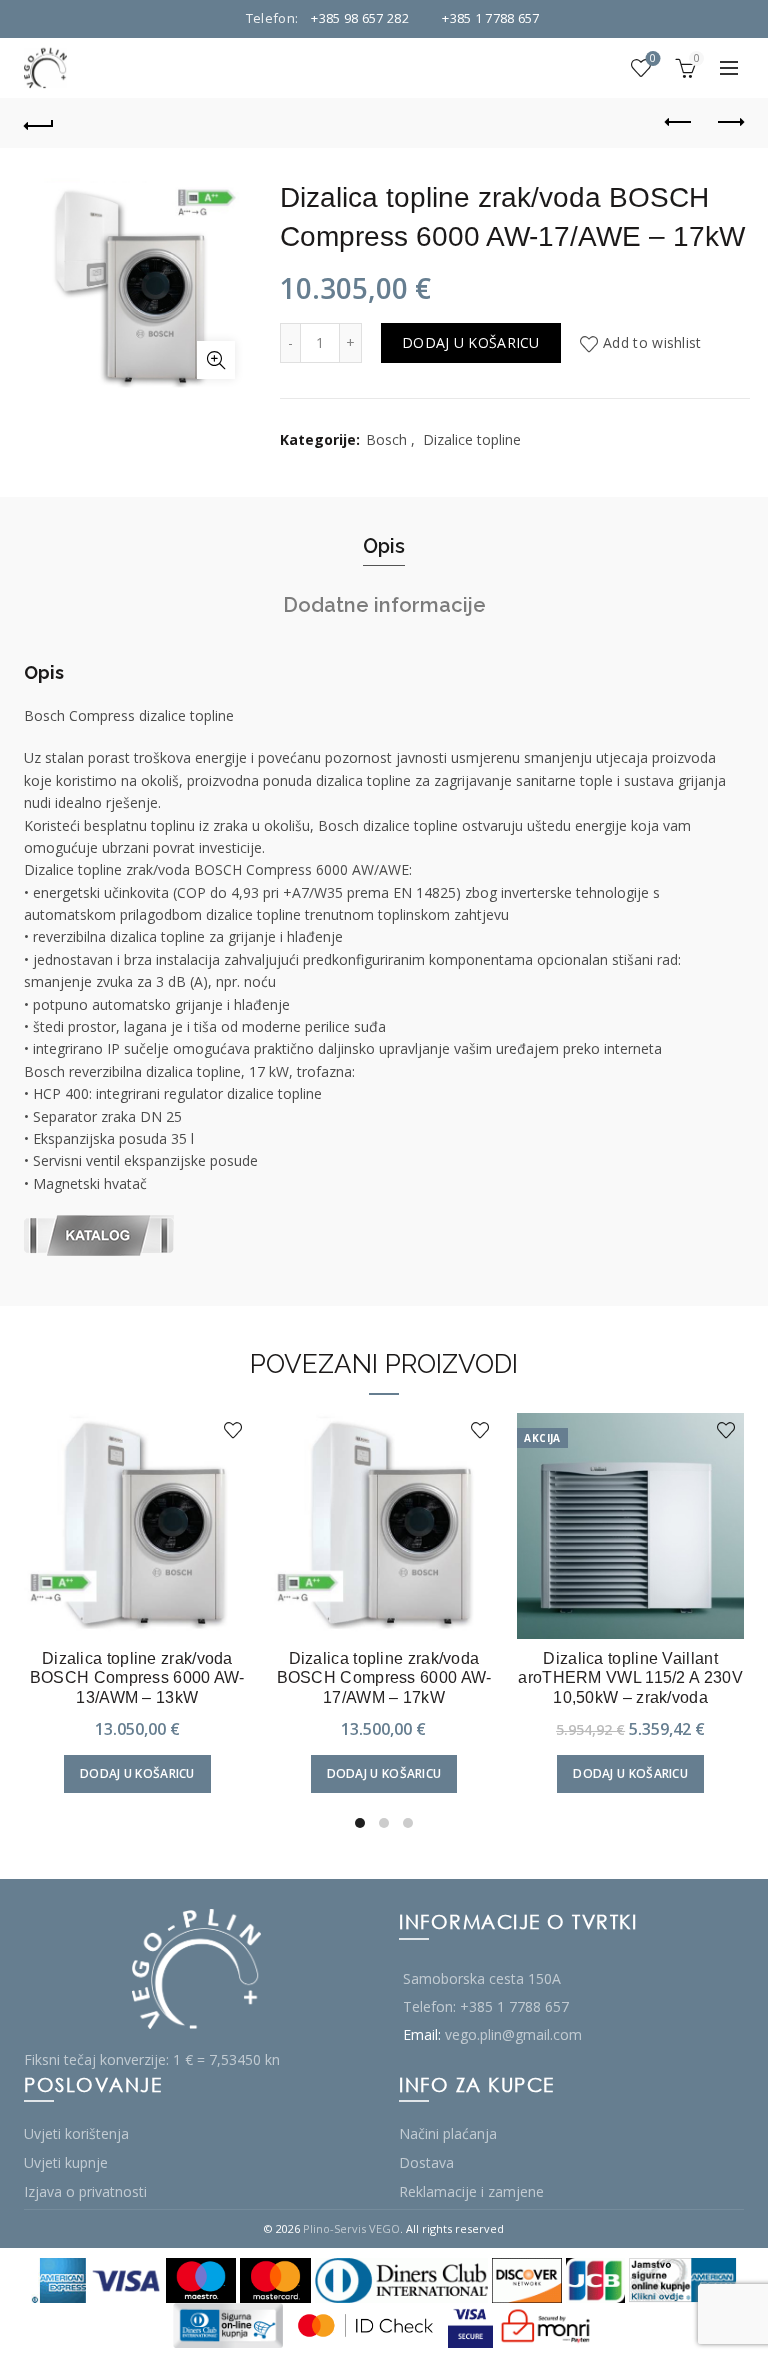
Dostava (426, 2162)
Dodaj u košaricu (471, 342)
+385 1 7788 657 (491, 18)
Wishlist (653, 59)
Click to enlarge (216, 360)
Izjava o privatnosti (85, 2191)
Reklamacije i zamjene (471, 2191)
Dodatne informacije (384, 605)
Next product (729, 123)
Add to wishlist (652, 342)
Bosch (386, 439)
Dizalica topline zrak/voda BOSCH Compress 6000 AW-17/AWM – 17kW (384, 1677)
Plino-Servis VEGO (351, 2228)
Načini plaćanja (448, 2133)
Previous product (679, 123)
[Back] (39, 123)
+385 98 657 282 (360, 18)
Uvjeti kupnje (66, 2162)
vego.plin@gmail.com (513, 2034)
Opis (384, 546)
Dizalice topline (472, 439)
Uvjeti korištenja (76, 2133)
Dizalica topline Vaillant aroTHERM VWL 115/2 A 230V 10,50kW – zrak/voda (630, 1677)
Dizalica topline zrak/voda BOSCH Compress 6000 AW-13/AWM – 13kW (137, 1677)
